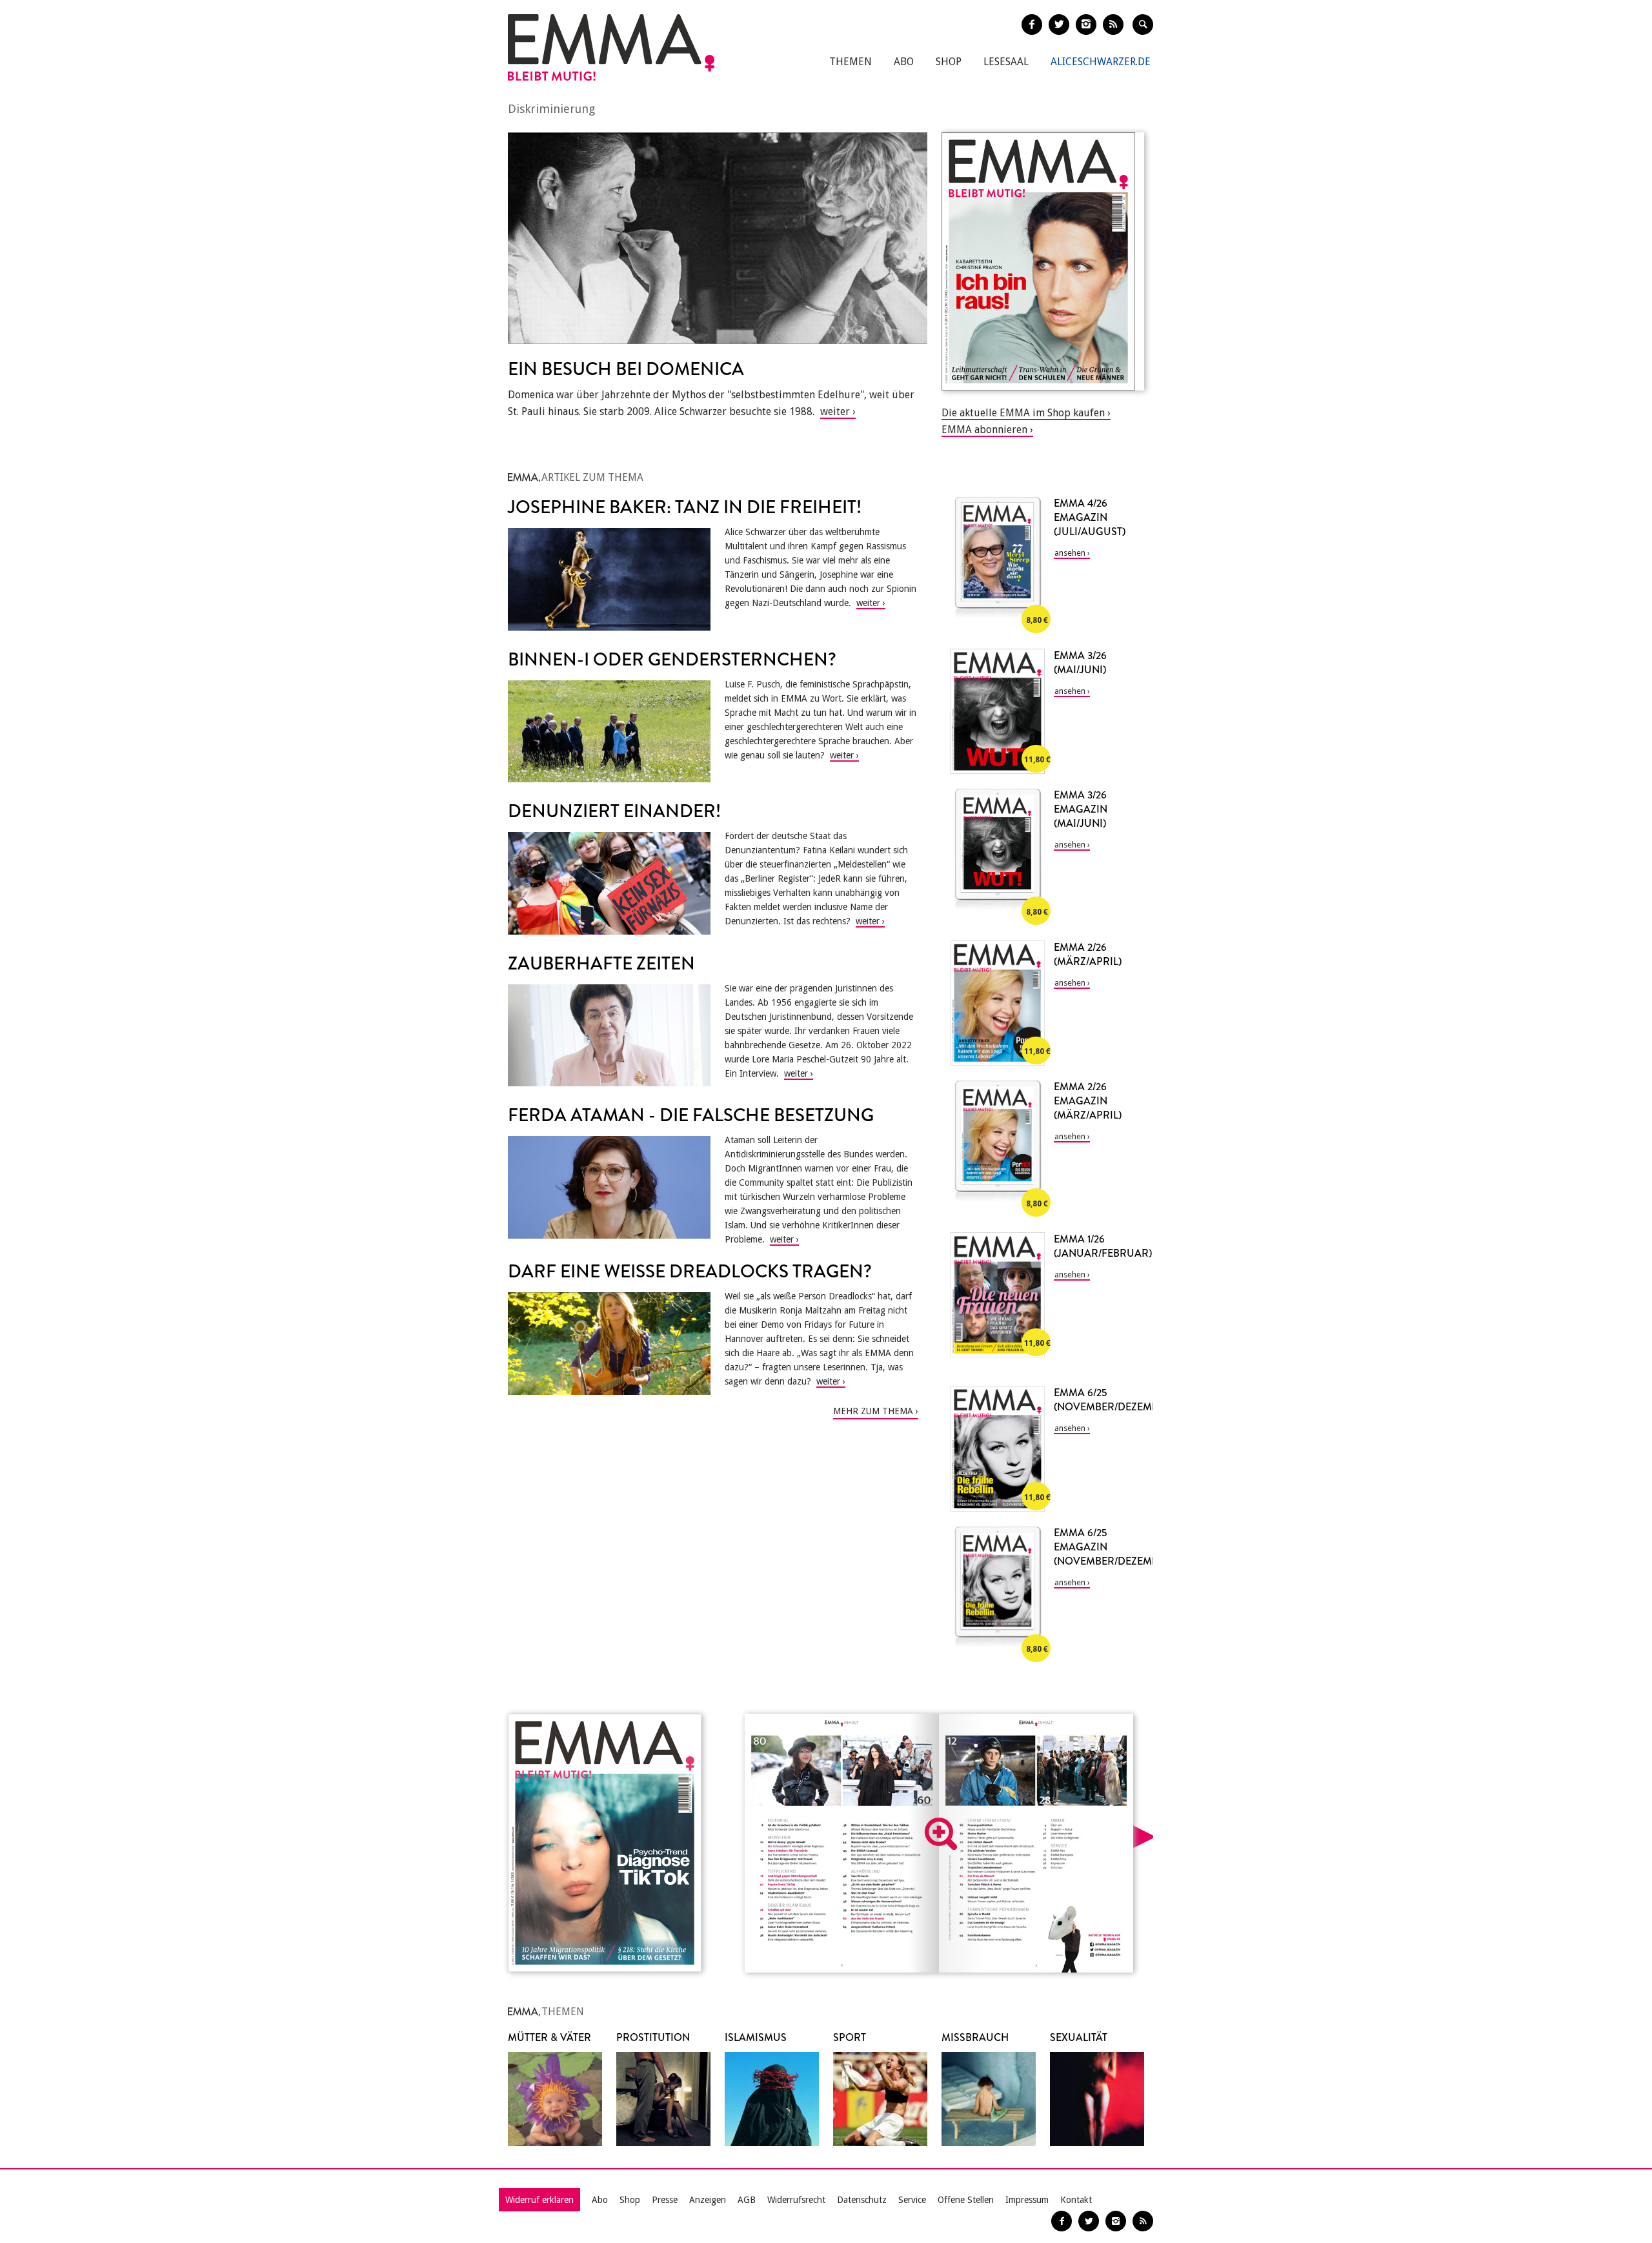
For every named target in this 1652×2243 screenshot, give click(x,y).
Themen (851, 62)
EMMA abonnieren (984, 430)
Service (912, 2200)
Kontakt (1076, 2200)
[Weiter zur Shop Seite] (1043, 261)
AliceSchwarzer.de (1101, 62)
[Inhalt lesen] (941, 1834)
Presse (665, 2200)
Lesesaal (1006, 62)
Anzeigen (708, 2200)
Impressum (1027, 2200)
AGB (747, 2200)
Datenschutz (862, 2200)
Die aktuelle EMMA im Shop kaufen (1023, 413)
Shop (949, 62)
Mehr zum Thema (873, 1411)
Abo (904, 62)
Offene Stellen (966, 2200)
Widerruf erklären (539, 2200)
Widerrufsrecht (796, 2200)
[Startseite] (611, 47)
